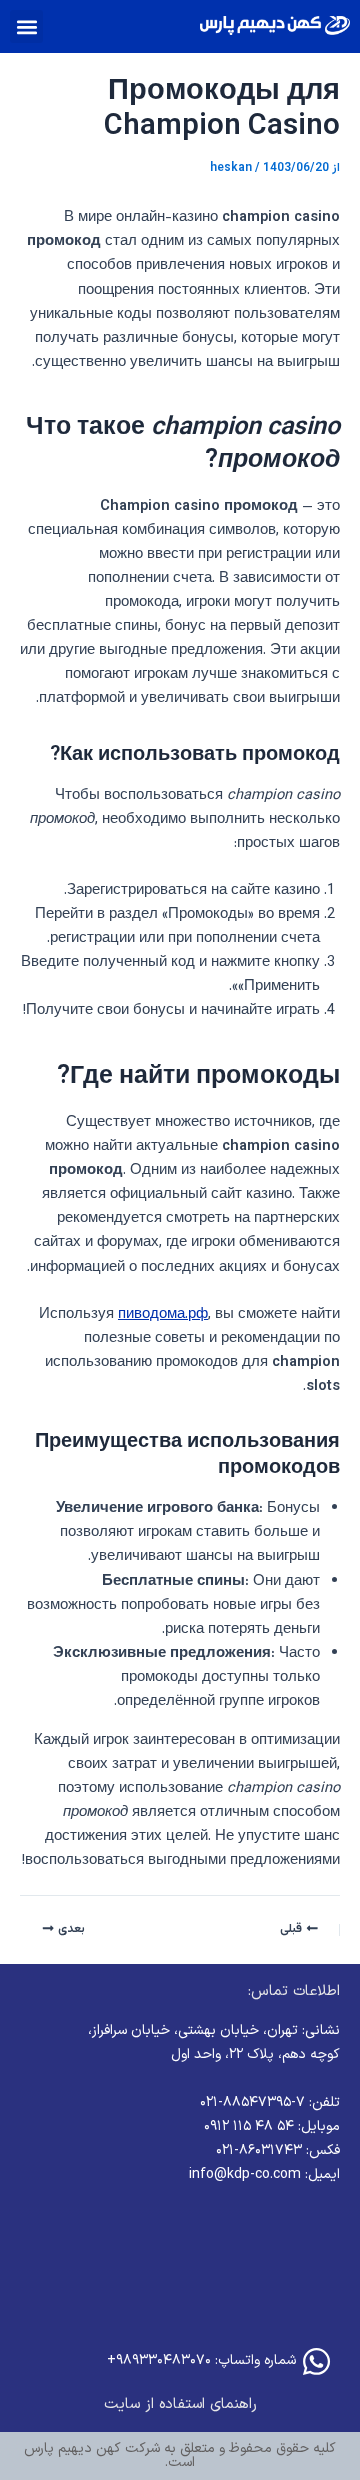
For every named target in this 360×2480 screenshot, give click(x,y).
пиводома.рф (163, 1314)
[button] (26, 26)
